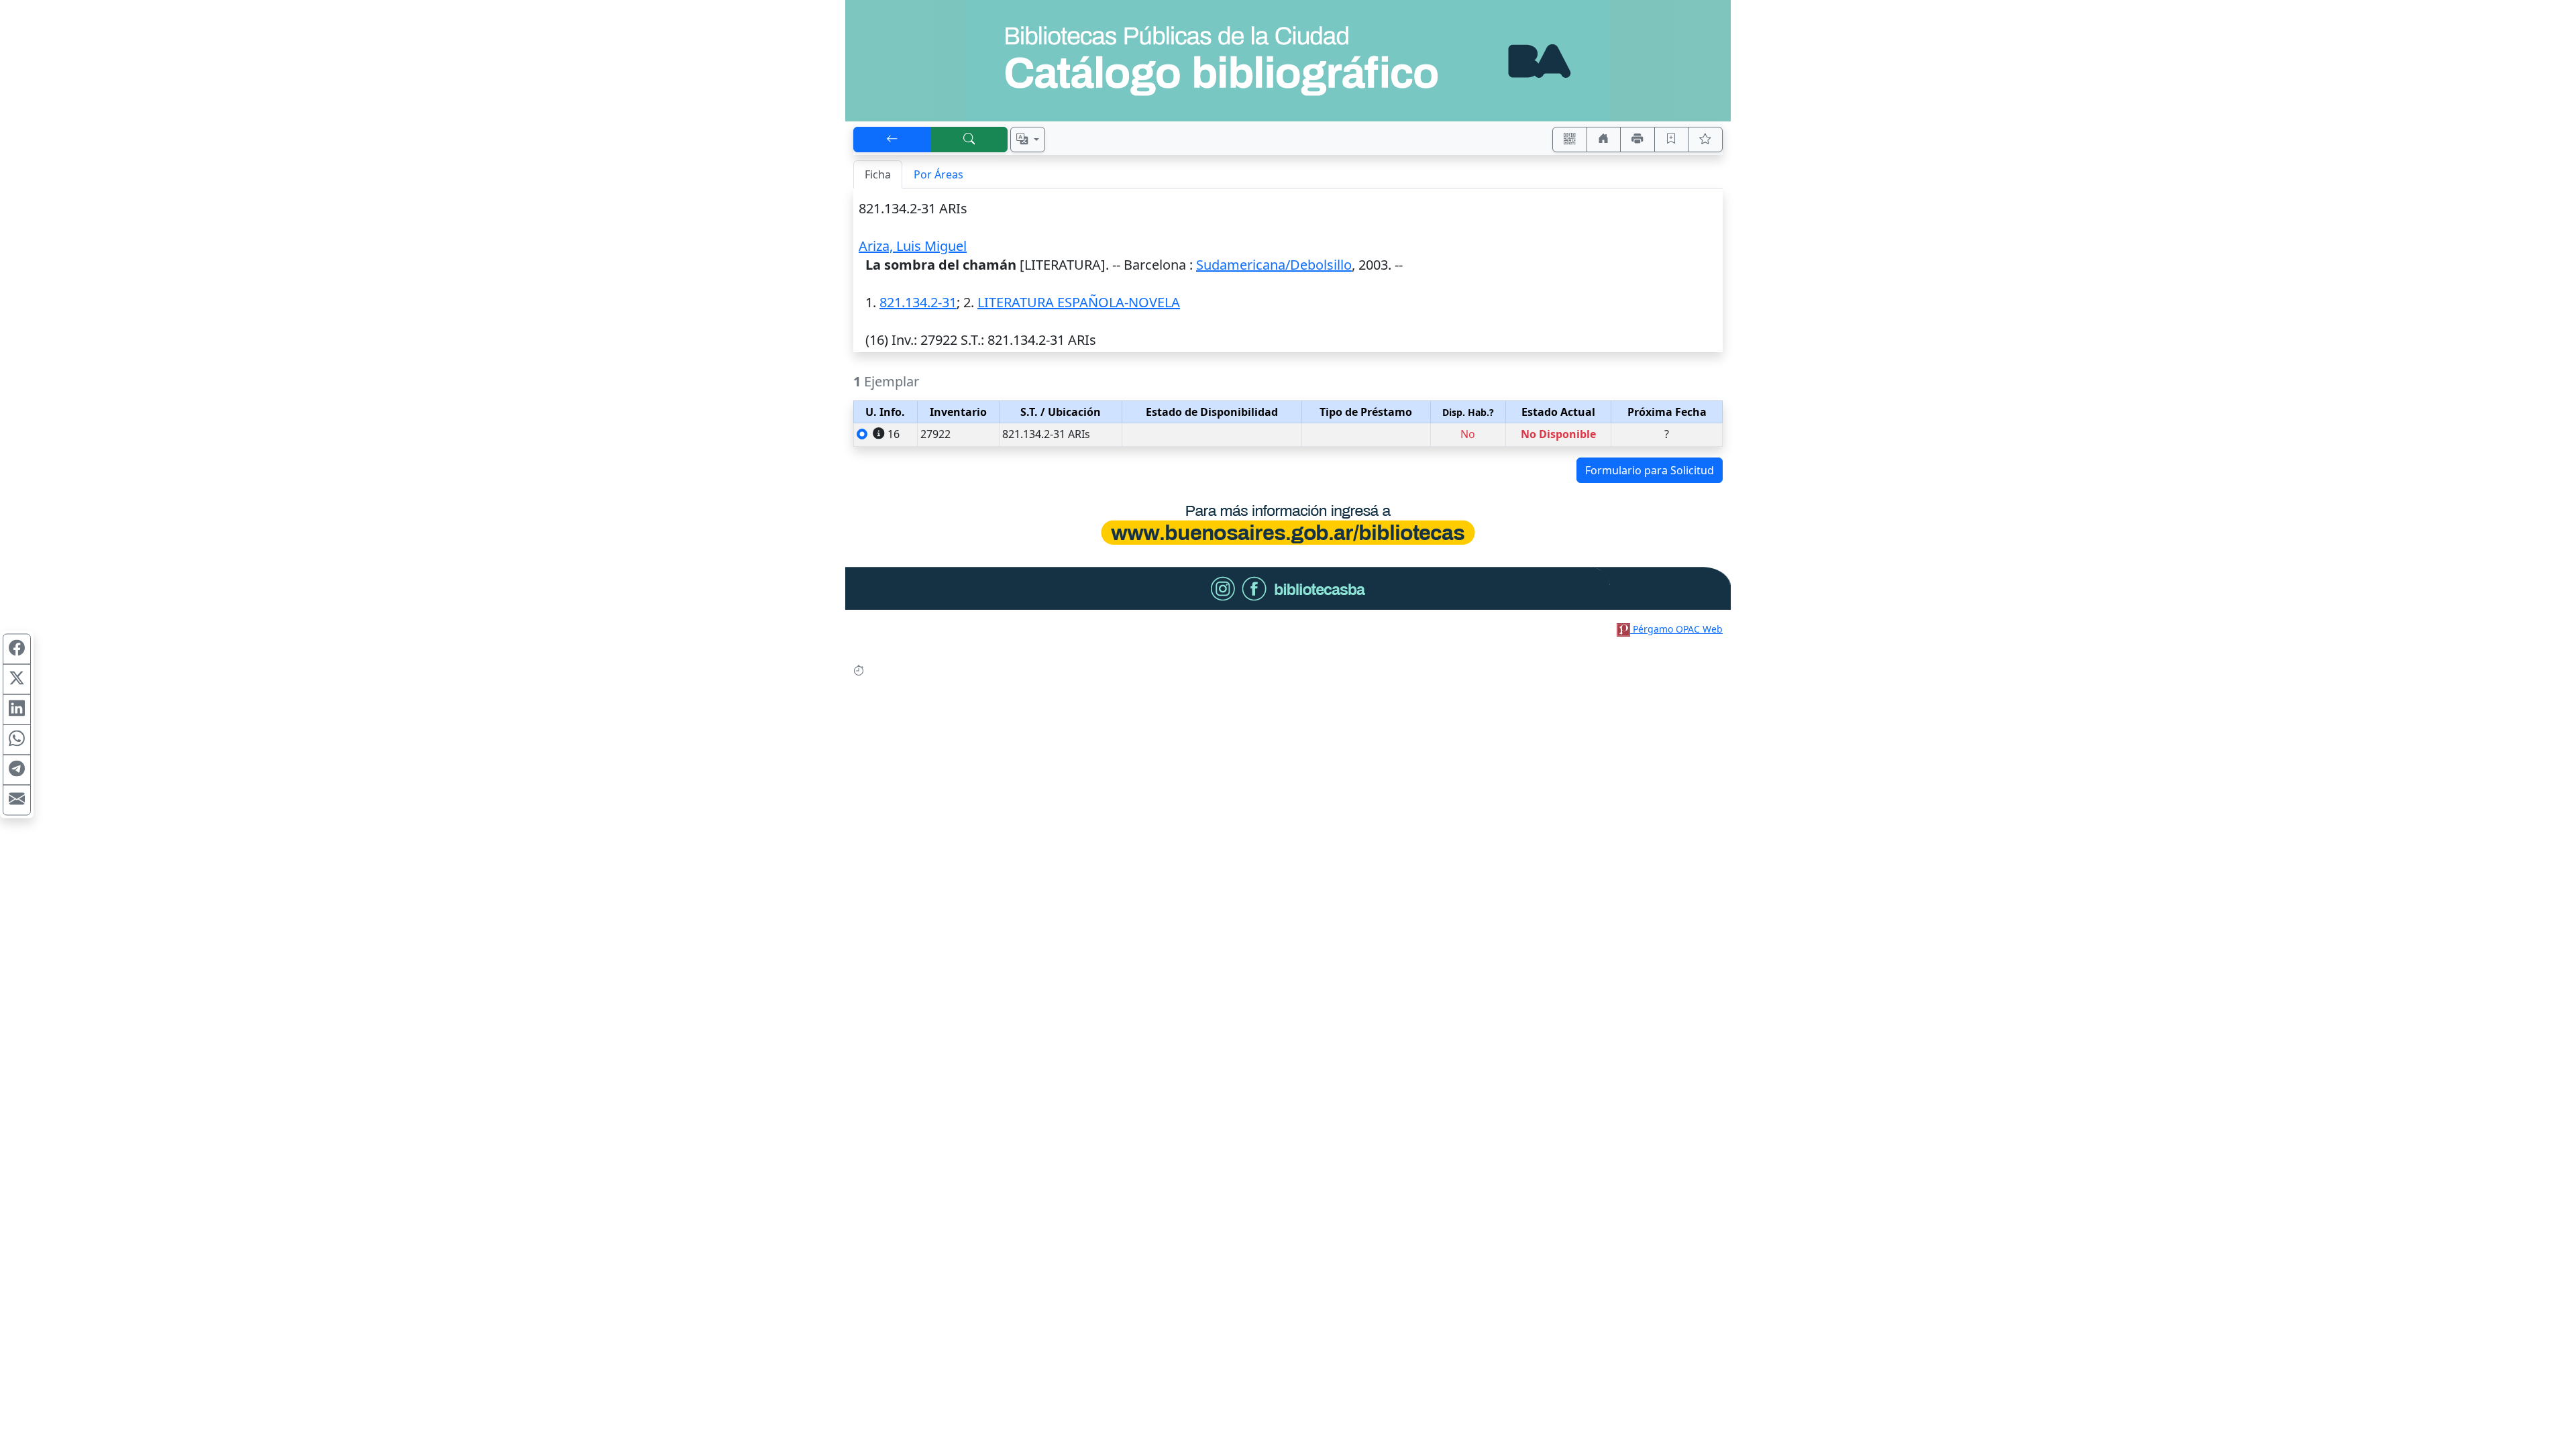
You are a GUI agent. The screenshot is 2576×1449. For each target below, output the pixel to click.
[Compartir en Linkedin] (17, 710)
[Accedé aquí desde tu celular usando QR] (1570, 140)
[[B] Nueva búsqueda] (969, 140)
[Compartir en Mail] (17, 800)
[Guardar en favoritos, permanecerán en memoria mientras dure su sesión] (1672, 140)
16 (894, 434)
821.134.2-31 (918, 302)
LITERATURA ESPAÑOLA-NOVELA (1079, 302)
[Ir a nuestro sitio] (1604, 140)
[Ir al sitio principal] (1288, 61)
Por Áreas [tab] (938, 174)
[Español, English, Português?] (1028, 140)
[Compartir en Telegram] (17, 770)
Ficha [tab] (878, 174)
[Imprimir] (1638, 140)
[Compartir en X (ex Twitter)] (17, 680)
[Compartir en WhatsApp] (17, 740)
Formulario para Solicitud (1650, 470)
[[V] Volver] (892, 140)
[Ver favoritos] (1705, 140)
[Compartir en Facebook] (17, 649)
